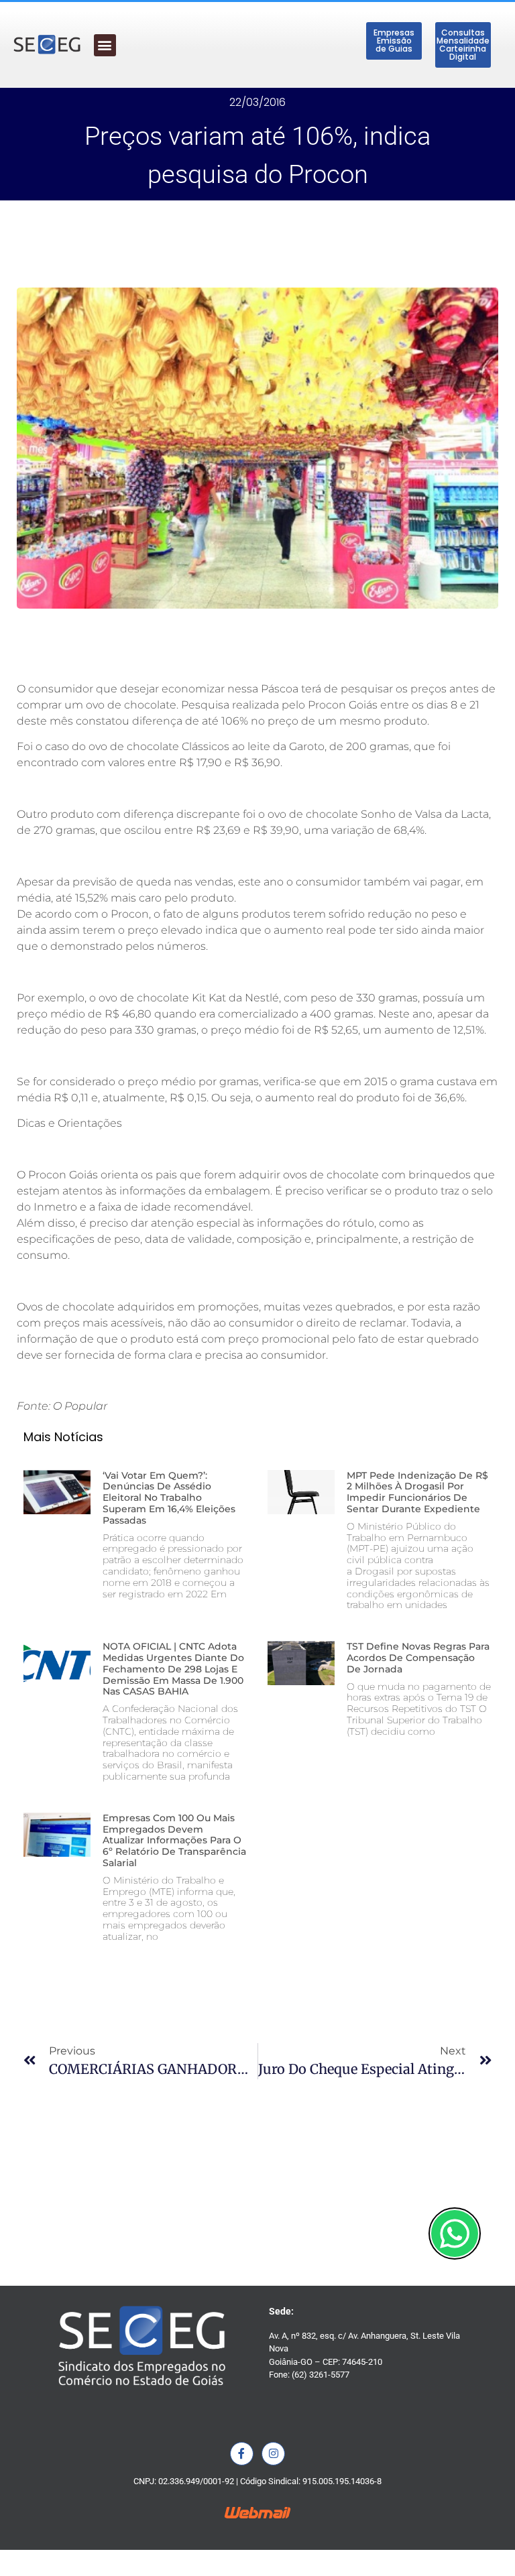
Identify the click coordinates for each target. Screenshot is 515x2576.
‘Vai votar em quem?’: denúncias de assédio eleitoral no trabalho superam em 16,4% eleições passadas (169, 1498)
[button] (105, 45)
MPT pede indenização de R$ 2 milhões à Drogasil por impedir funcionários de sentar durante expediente (417, 1492)
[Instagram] (273, 2454)
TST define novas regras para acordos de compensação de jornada (418, 1658)
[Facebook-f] (242, 2454)
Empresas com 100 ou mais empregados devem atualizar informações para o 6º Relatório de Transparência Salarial (174, 1840)
